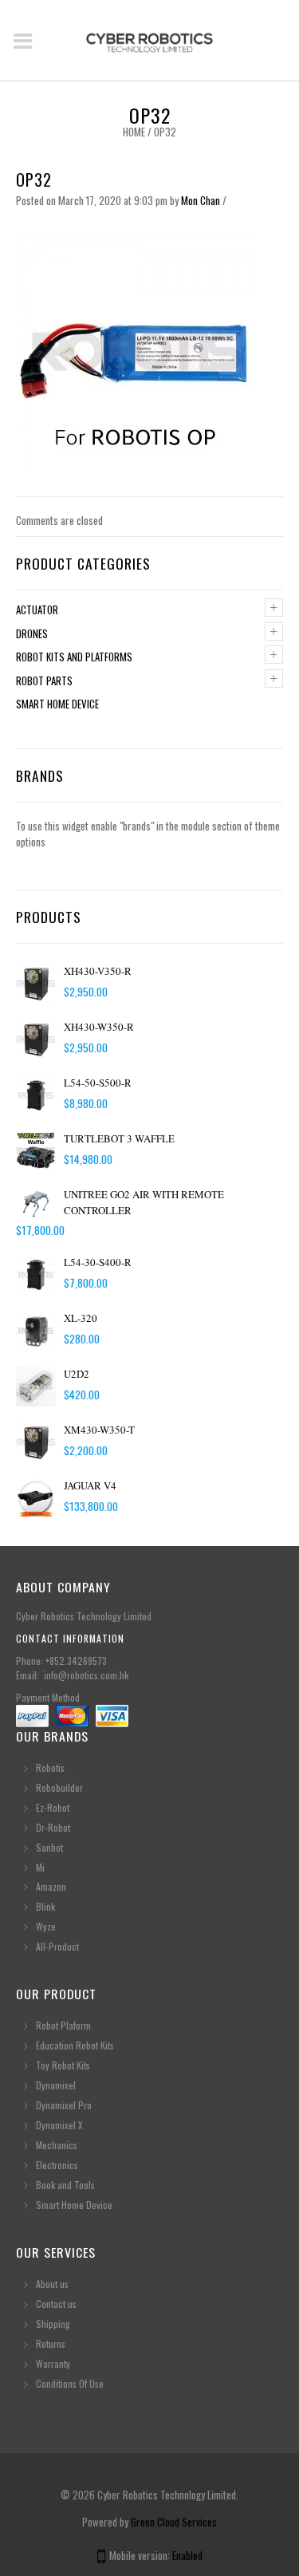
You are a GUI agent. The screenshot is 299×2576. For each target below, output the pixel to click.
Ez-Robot (53, 1807)
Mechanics (57, 2145)
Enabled (187, 2555)
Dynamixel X (59, 2125)
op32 (34, 179)
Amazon (51, 1886)
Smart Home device (57, 704)
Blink (45, 1906)
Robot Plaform (65, 2025)
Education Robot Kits (75, 2045)
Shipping (53, 2324)
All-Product (57, 1946)
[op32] (136, 350)
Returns (51, 2343)
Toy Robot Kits (63, 2065)
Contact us (56, 2304)
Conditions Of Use (70, 2383)
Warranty (53, 2363)
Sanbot (49, 1847)
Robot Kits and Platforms (74, 657)
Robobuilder (59, 1787)
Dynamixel (56, 2085)
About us (52, 2284)
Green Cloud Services (174, 2522)
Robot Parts (44, 680)
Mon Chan (201, 200)
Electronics (57, 2165)
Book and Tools (65, 2185)
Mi (40, 1867)
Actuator (37, 609)
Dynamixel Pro (64, 2105)
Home (134, 132)
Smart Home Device (74, 2205)
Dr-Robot (53, 1827)
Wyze (46, 1926)
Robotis (50, 1767)
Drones (32, 633)
